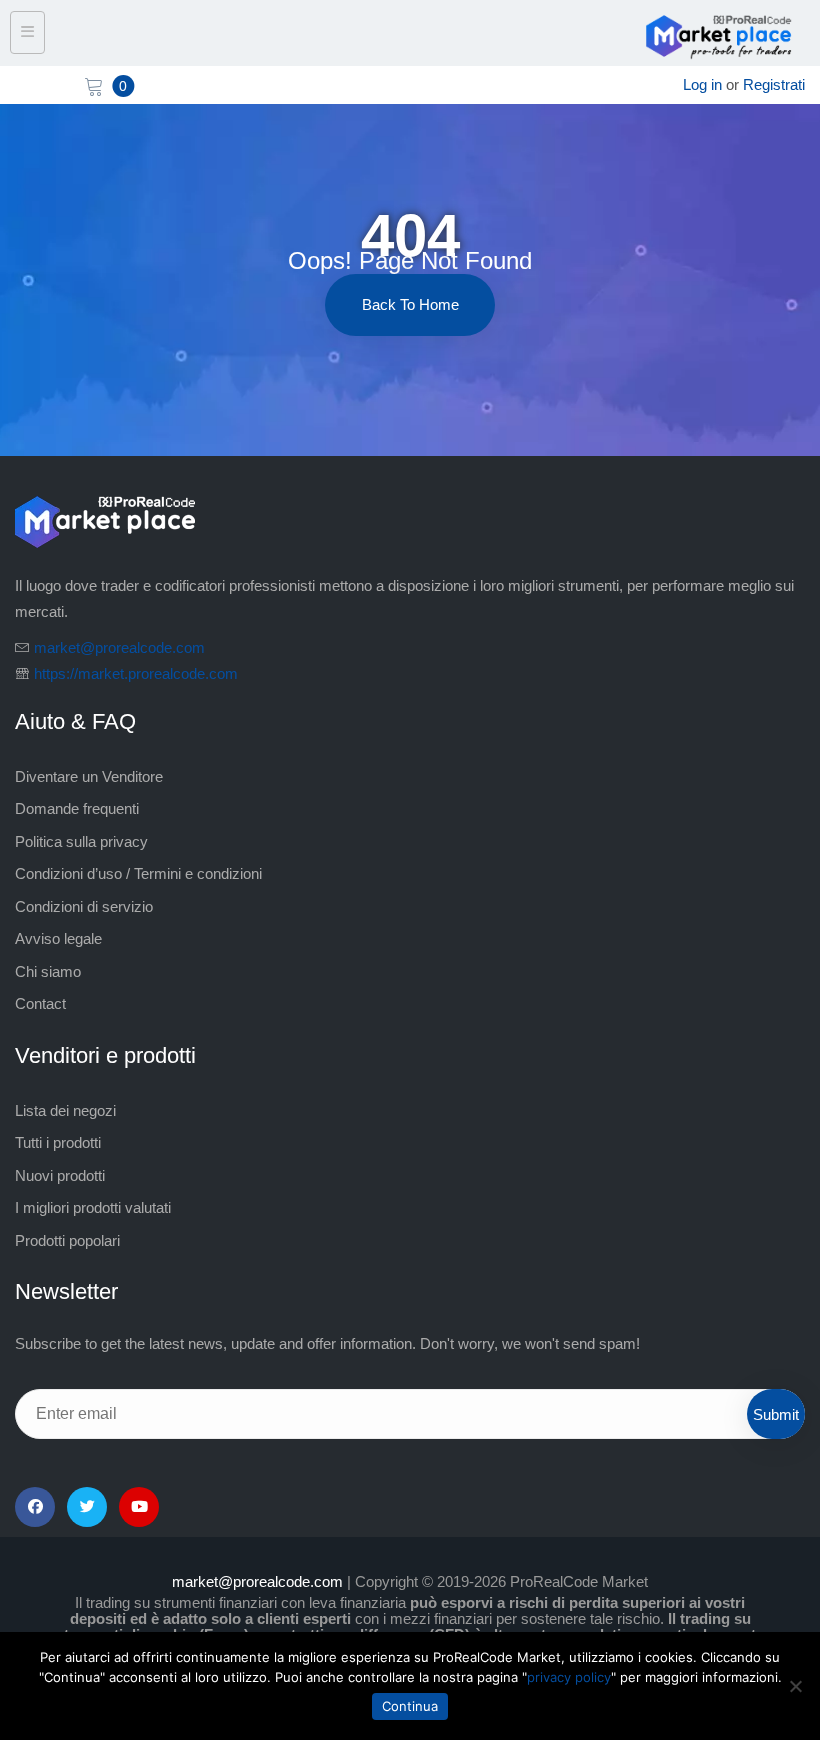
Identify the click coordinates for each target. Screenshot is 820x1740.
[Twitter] (87, 1507)
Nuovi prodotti (60, 1175)
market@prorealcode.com (119, 647)
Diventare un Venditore (89, 776)
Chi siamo (48, 971)
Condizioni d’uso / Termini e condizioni (138, 873)
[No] (795, 1686)
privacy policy (569, 1677)
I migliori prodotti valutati (93, 1207)
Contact (40, 1003)
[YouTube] (139, 1507)
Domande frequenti (77, 808)
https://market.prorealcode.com (136, 673)
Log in (702, 84)
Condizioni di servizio (84, 906)
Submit (776, 1414)
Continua (410, 1706)
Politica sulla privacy (81, 841)
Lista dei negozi (65, 1110)
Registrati (774, 84)
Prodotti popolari (67, 1240)
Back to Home (410, 304)
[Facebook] (35, 1507)
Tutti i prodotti (58, 1142)
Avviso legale (58, 938)
